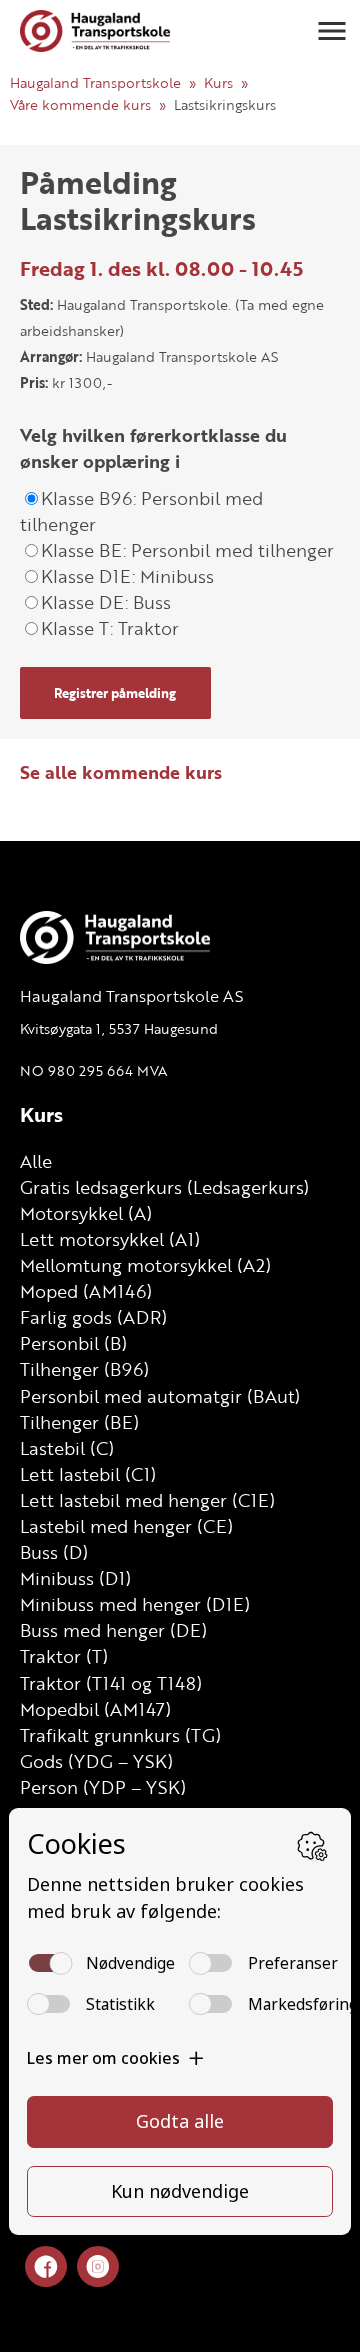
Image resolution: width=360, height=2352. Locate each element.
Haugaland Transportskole (95, 82)
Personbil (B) (73, 1343)
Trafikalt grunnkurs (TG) (120, 1735)
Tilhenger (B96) (84, 1369)
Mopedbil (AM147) (95, 1709)
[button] (332, 31)
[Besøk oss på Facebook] (46, 2267)
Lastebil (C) (67, 1448)
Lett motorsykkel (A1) (110, 1239)
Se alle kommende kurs (121, 772)
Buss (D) (54, 1552)
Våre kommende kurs (80, 104)
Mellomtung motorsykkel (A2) (145, 1265)
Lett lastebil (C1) (88, 1474)
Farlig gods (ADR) (93, 1317)
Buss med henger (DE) (113, 1630)
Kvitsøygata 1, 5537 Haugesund (119, 1028)
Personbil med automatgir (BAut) (160, 1396)
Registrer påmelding (115, 693)
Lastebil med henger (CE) (126, 1526)
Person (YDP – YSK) (103, 1787)
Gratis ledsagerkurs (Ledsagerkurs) (164, 1187)
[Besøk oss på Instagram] (98, 2267)
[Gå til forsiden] (95, 31)
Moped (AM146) (86, 1291)
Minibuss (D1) (75, 1578)
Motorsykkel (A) (86, 1213)
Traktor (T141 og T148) (111, 1683)
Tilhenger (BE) (79, 1422)
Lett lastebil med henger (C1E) (147, 1500)
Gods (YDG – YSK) (96, 1761)
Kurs (218, 82)
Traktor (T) (64, 1656)
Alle (36, 1161)
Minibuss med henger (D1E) (135, 1604)
